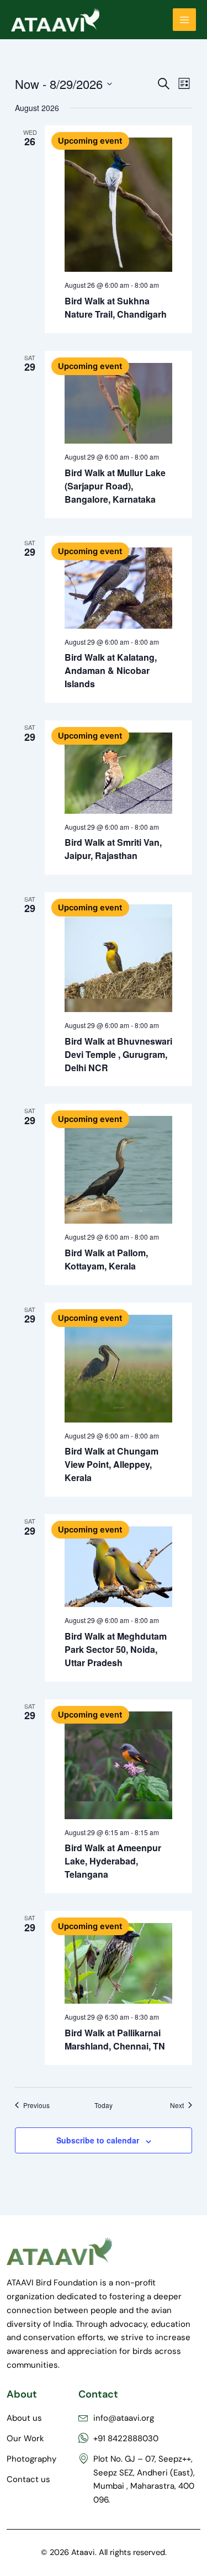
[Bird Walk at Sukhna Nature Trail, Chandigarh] (118, 205)
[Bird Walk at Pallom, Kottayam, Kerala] (118, 1170)
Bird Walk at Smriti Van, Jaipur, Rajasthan (113, 849)
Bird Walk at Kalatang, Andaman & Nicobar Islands (111, 670)
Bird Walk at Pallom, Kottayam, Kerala (106, 1259)
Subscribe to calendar (98, 2140)
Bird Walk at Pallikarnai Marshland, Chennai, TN (115, 2039)
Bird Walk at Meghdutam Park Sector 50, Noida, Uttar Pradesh (116, 1649)
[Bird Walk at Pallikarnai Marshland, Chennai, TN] (118, 1963)
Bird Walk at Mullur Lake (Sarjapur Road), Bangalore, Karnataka (115, 486)
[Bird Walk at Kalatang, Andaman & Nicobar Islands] (118, 588)
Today (104, 2105)
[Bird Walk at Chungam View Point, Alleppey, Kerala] (118, 1369)
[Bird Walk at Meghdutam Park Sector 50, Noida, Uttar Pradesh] (118, 1567)
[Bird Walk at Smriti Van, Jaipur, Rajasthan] (118, 773)
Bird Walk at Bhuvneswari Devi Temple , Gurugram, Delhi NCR (118, 1054)
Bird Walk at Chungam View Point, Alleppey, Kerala (112, 1464)
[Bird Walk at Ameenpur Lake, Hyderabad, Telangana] (118, 1765)
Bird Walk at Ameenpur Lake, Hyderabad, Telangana (113, 1861)
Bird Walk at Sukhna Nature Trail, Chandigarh (116, 307)
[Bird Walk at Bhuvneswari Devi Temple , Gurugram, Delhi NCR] (118, 958)
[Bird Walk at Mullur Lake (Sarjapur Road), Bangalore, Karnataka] (118, 403)
